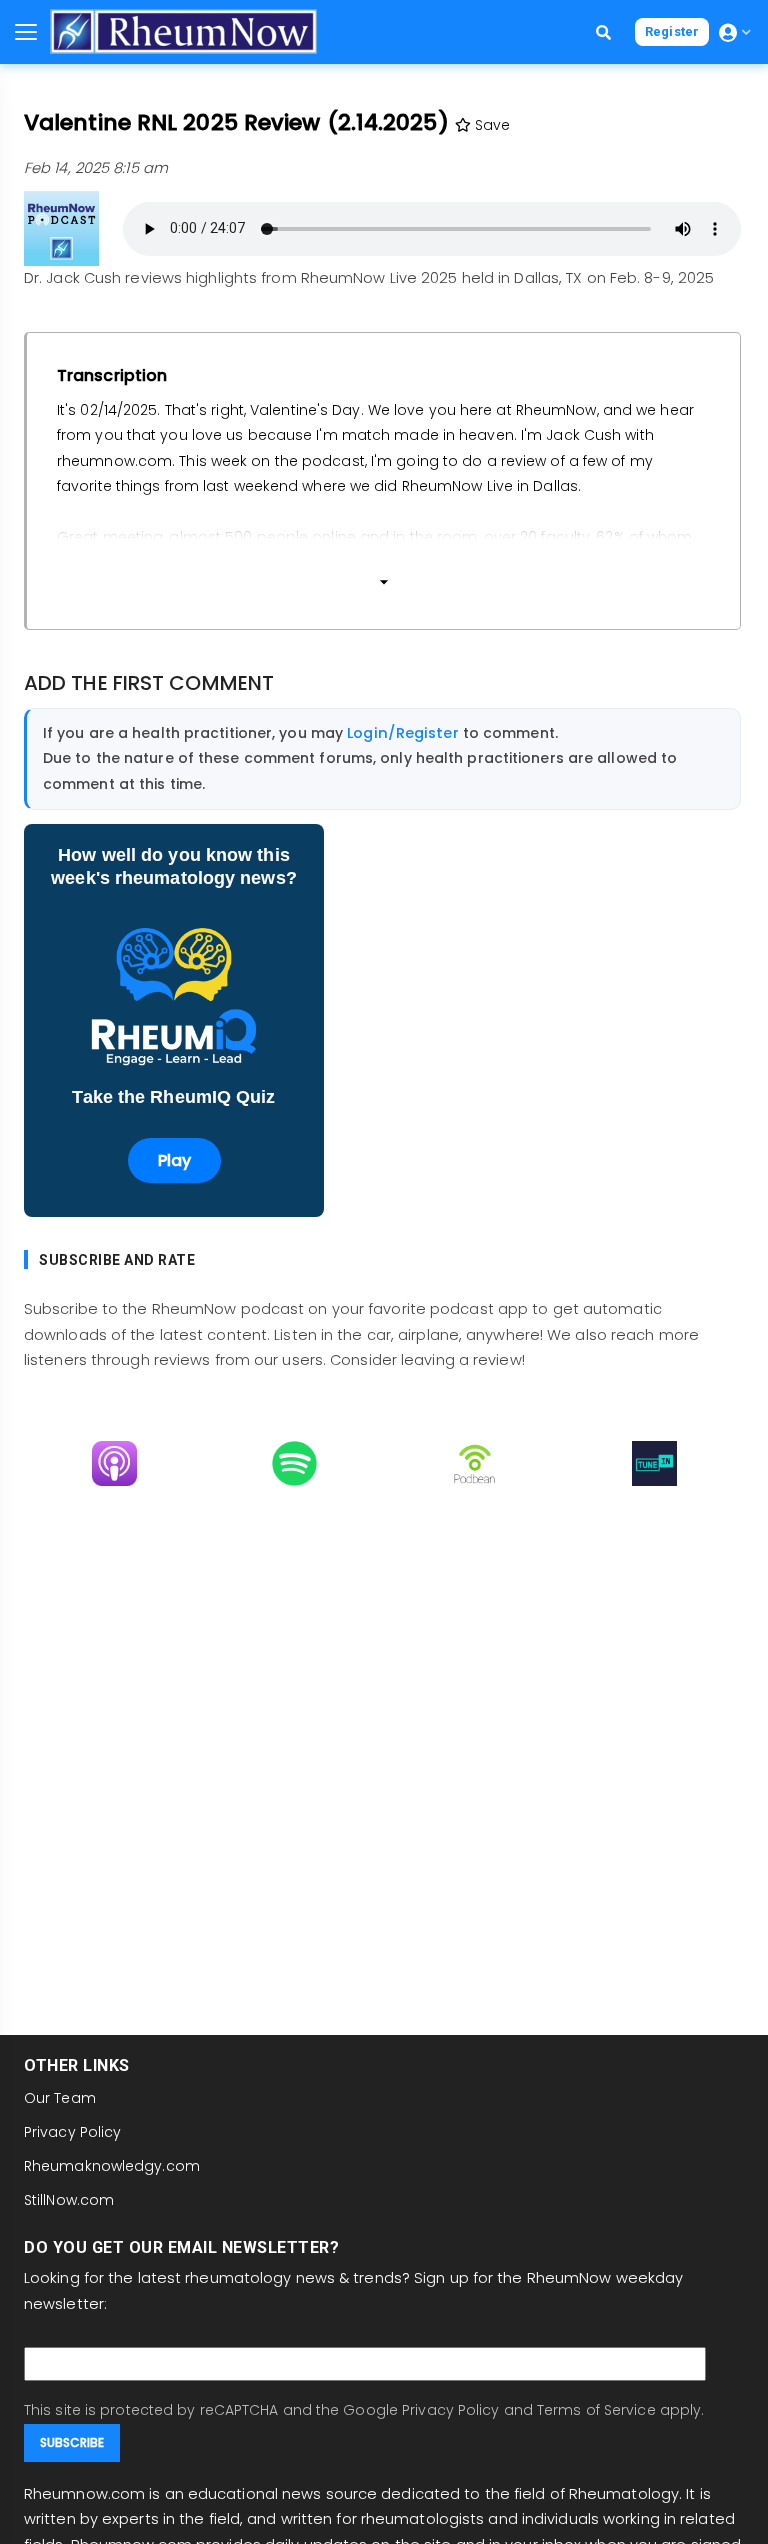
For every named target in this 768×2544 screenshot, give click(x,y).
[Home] (183, 31)
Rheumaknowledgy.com (112, 2166)
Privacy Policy (72, 2132)
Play (174, 1160)
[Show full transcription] (383, 574)
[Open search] (603, 32)
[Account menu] (735, 32)
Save (491, 125)
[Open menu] (26, 32)
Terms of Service (596, 2410)
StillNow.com (69, 2200)
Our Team (60, 2098)
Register (672, 31)
